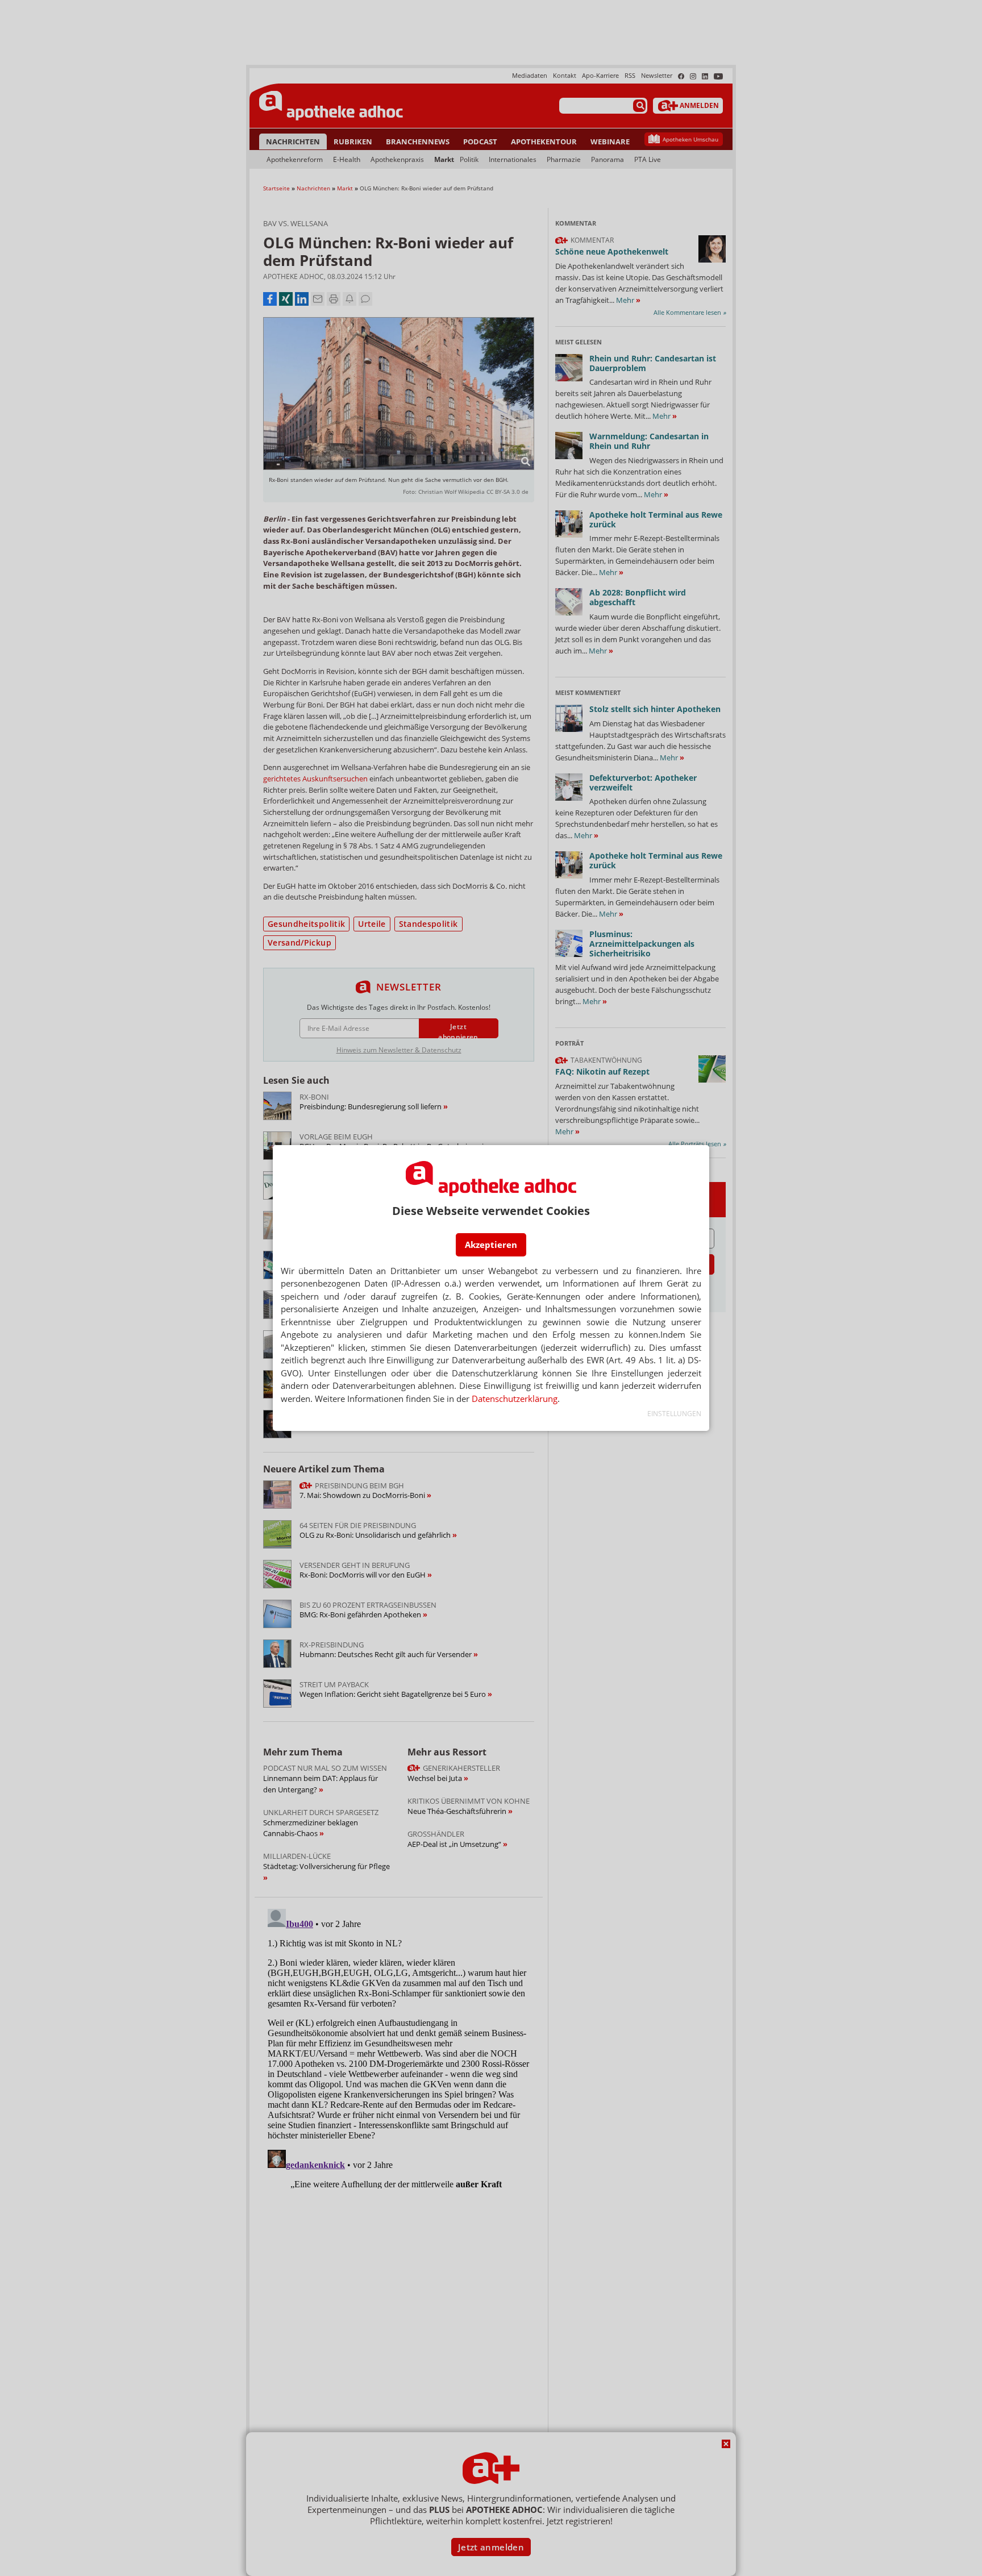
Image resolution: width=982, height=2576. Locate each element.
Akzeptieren (491, 1245)
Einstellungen (674, 1414)
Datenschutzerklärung (515, 1399)
